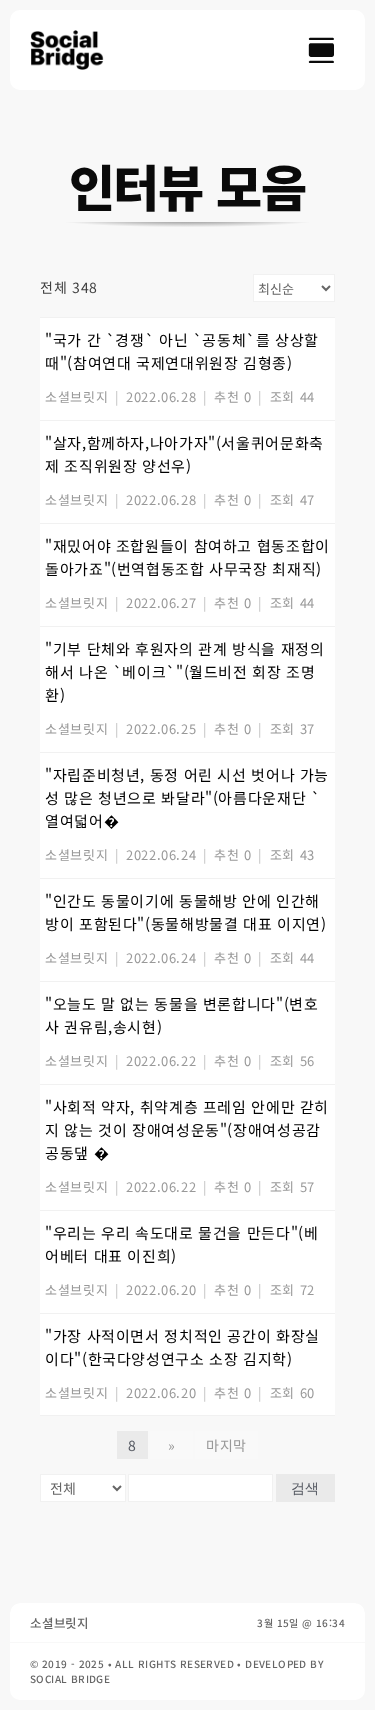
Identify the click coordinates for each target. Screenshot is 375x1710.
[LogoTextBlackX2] (76, 38)
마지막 (226, 1445)
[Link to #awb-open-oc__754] (321, 50)
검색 (305, 1488)
